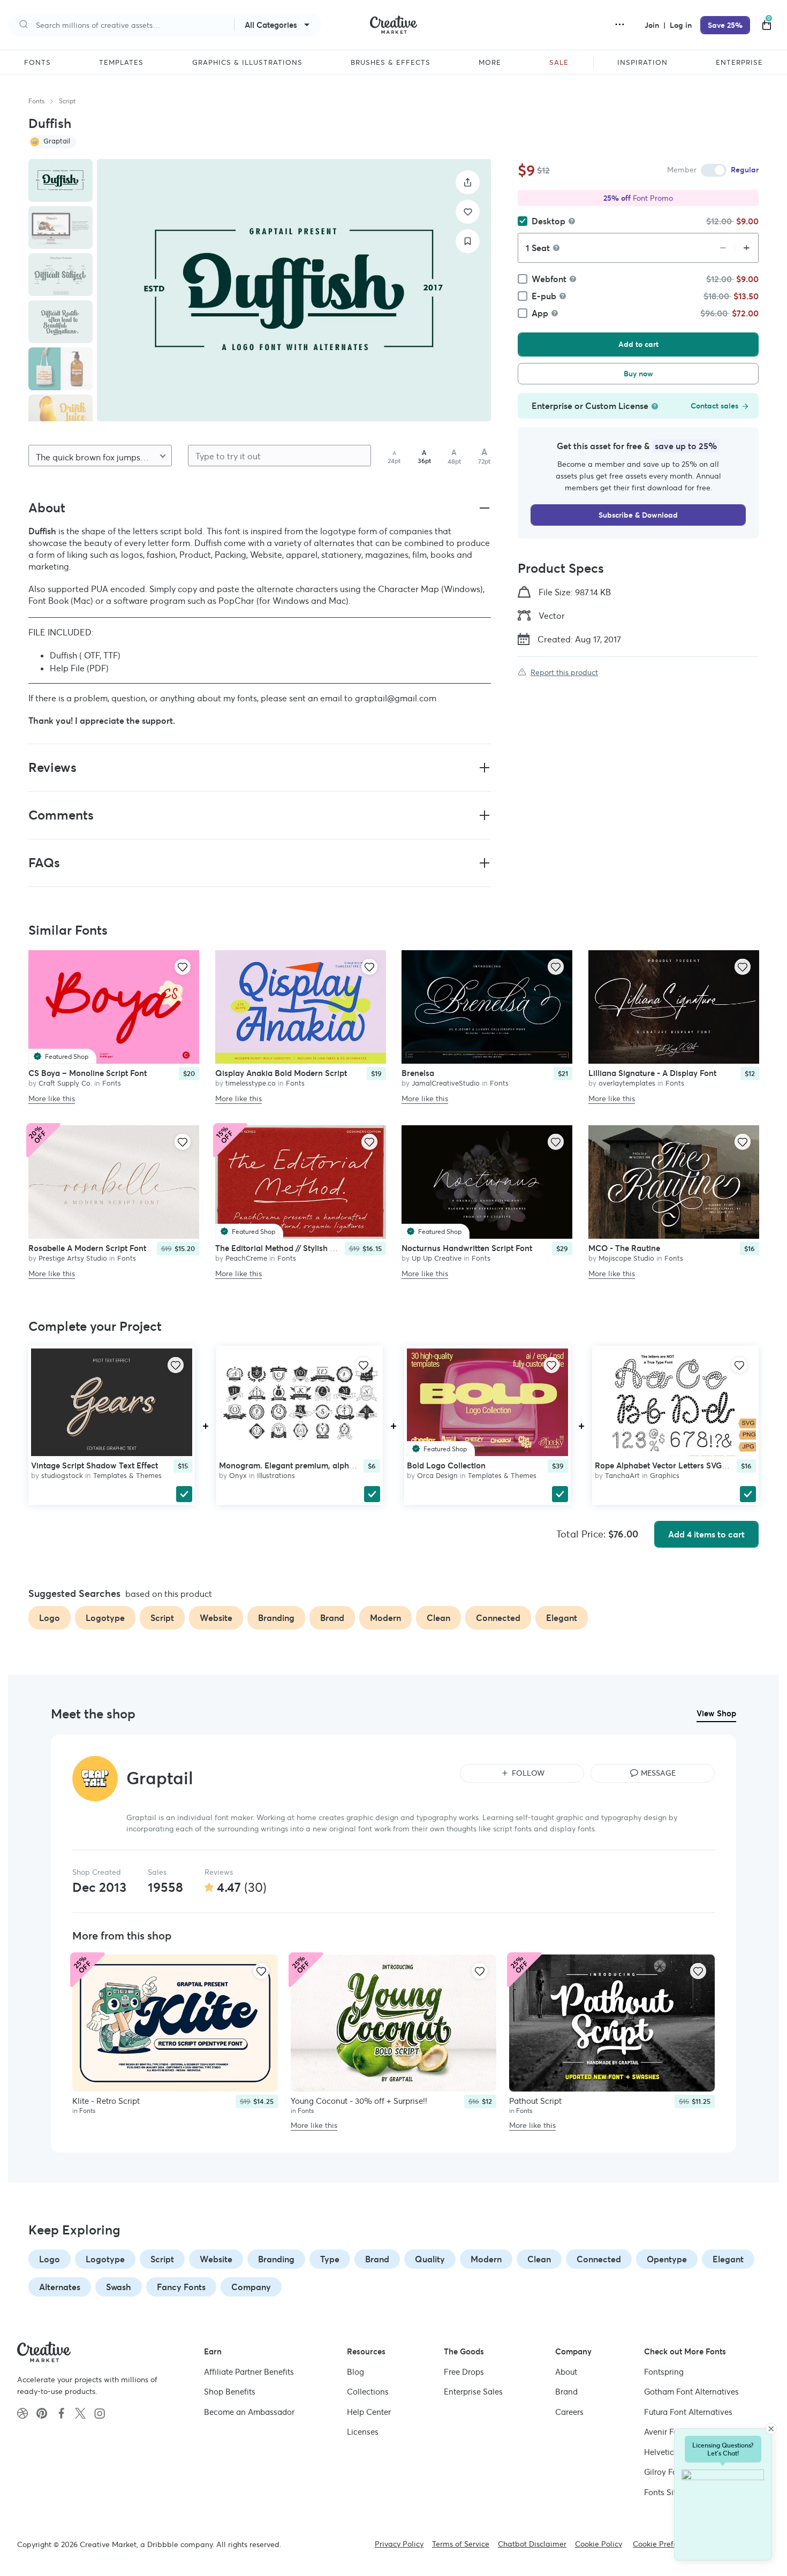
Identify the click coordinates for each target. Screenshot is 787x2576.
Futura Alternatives (688, 2412)
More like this (52, 1098)
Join (653, 25)
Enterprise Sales (473, 2392)
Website (216, 2259)
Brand (377, 2259)
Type (330, 2259)
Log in (681, 25)
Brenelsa (418, 1073)
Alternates (60, 2287)
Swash (119, 2287)
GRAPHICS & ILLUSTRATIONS (247, 63)
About (566, 2372)
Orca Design (437, 1476)
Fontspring (664, 2372)
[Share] (468, 182)
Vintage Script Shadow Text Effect (94, 1465)
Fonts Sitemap (671, 2492)
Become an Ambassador (249, 2412)
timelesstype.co (251, 1083)
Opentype (667, 2259)
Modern (486, 2259)
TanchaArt (622, 1476)
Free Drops (464, 2372)
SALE (559, 63)
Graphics (665, 1476)
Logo (50, 2259)
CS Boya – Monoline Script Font (88, 1073)
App (540, 313)
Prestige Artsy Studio (73, 1259)
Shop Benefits (230, 2392)
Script (67, 101)
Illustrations (276, 1476)
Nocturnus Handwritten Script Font (467, 1249)
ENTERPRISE (739, 63)
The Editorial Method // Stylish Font (281, 1249)
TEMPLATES (121, 63)
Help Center (369, 2412)
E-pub (544, 296)
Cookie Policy (599, 2544)
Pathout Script (535, 2101)
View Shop (716, 1713)
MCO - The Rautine (624, 1249)
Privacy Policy (399, 2544)
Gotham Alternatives (691, 2392)
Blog (355, 2372)
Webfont (549, 279)
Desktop (548, 221)
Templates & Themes (127, 1476)
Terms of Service (461, 2544)
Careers (569, 2412)
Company (251, 2287)
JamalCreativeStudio (446, 1083)
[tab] (60, 180)
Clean (539, 2259)
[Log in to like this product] (183, 967)
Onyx (238, 1476)
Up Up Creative (437, 1259)
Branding (276, 2259)
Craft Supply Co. (65, 1083)
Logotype (105, 2259)
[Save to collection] (468, 241)
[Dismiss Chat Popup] (771, 2429)
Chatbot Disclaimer (532, 2544)
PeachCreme (246, 1259)
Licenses (363, 2432)
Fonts (36, 101)
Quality (430, 2259)
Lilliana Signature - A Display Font (652, 1073)
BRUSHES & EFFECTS (391, 63)
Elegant (728, 2259)
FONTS (37, 63)
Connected (599, 2259)
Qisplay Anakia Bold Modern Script (281, 1073)
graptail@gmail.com (396, 698)
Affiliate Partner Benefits (249, 2372)
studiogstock (62, 1476)
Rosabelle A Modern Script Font (87, 1249)
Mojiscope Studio (626, 1259)
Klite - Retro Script (106, 2101)
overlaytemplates (627, 1083)
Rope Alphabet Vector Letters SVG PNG (668, 1465)
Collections (368, 2392)
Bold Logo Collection (446, 1465)
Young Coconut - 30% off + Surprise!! (359, 2101)
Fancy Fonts (181, 2287)
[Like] (468, 212)
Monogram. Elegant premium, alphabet (292, 1465)
